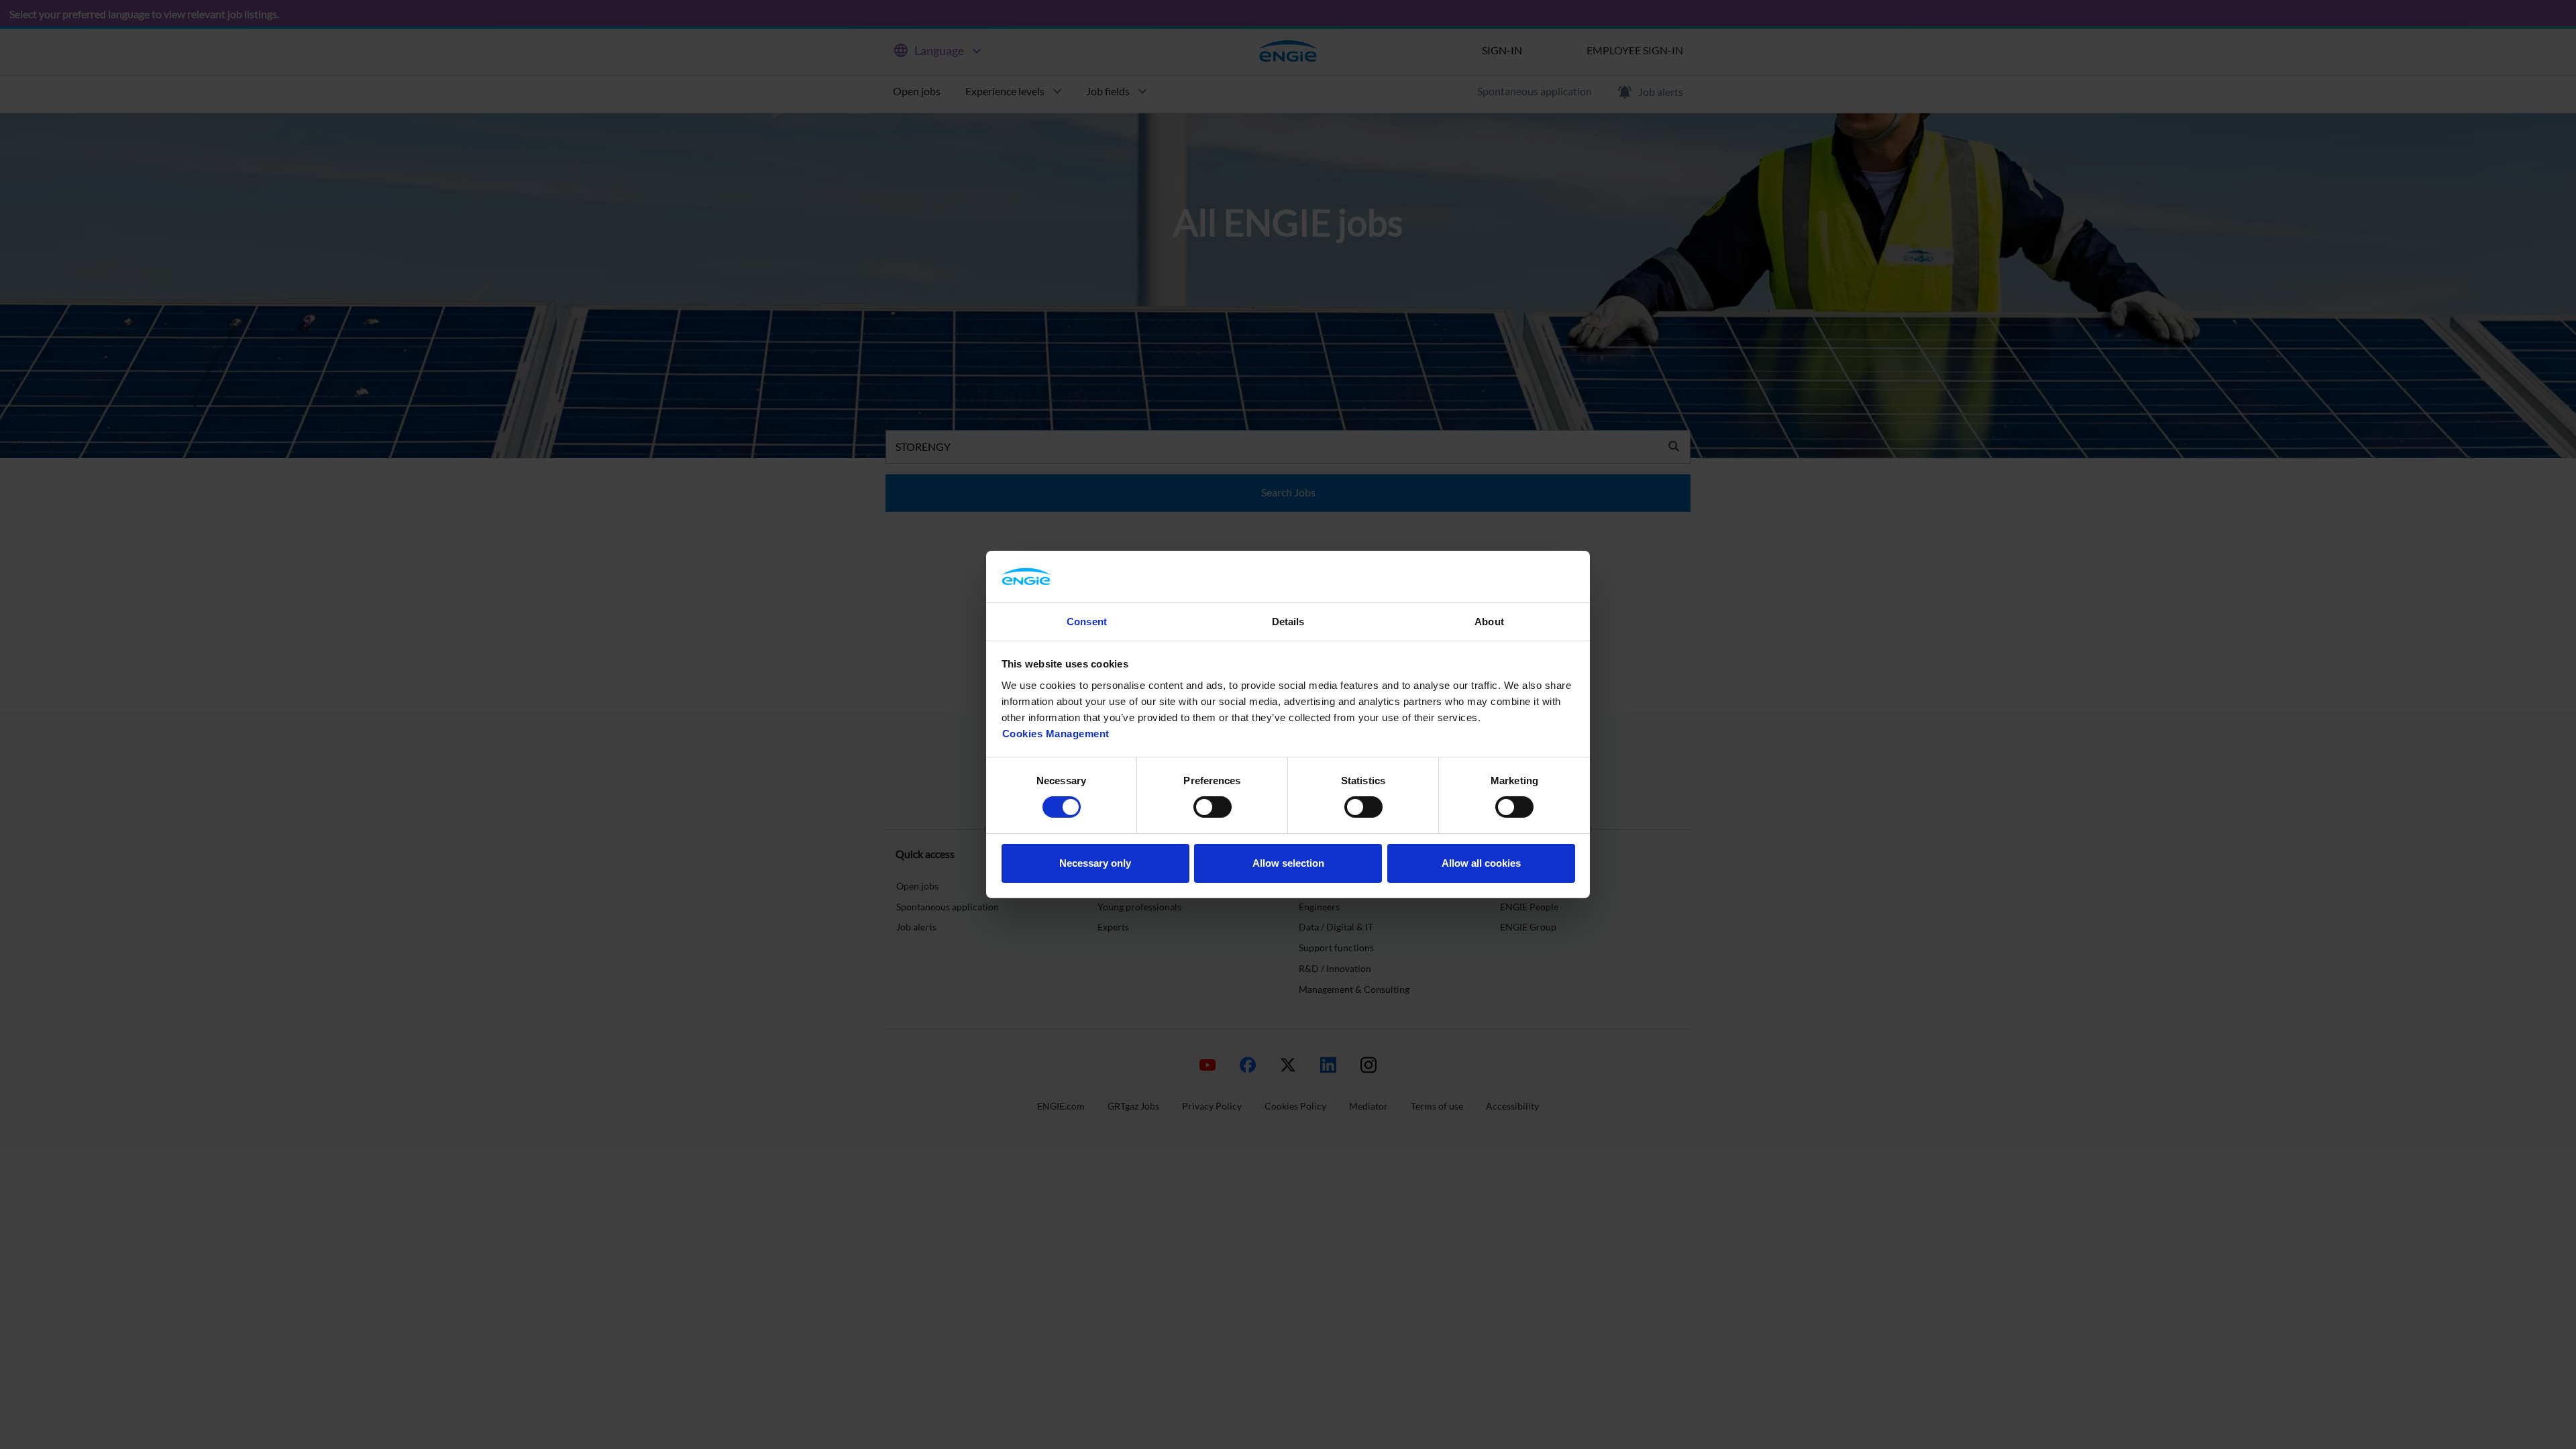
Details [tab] (1288, 622)
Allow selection (1288, 863)
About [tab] (1489, 622)
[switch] (1213, 807)
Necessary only (1095, 863)
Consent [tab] (1087, 622)
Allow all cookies (1481, 863)
